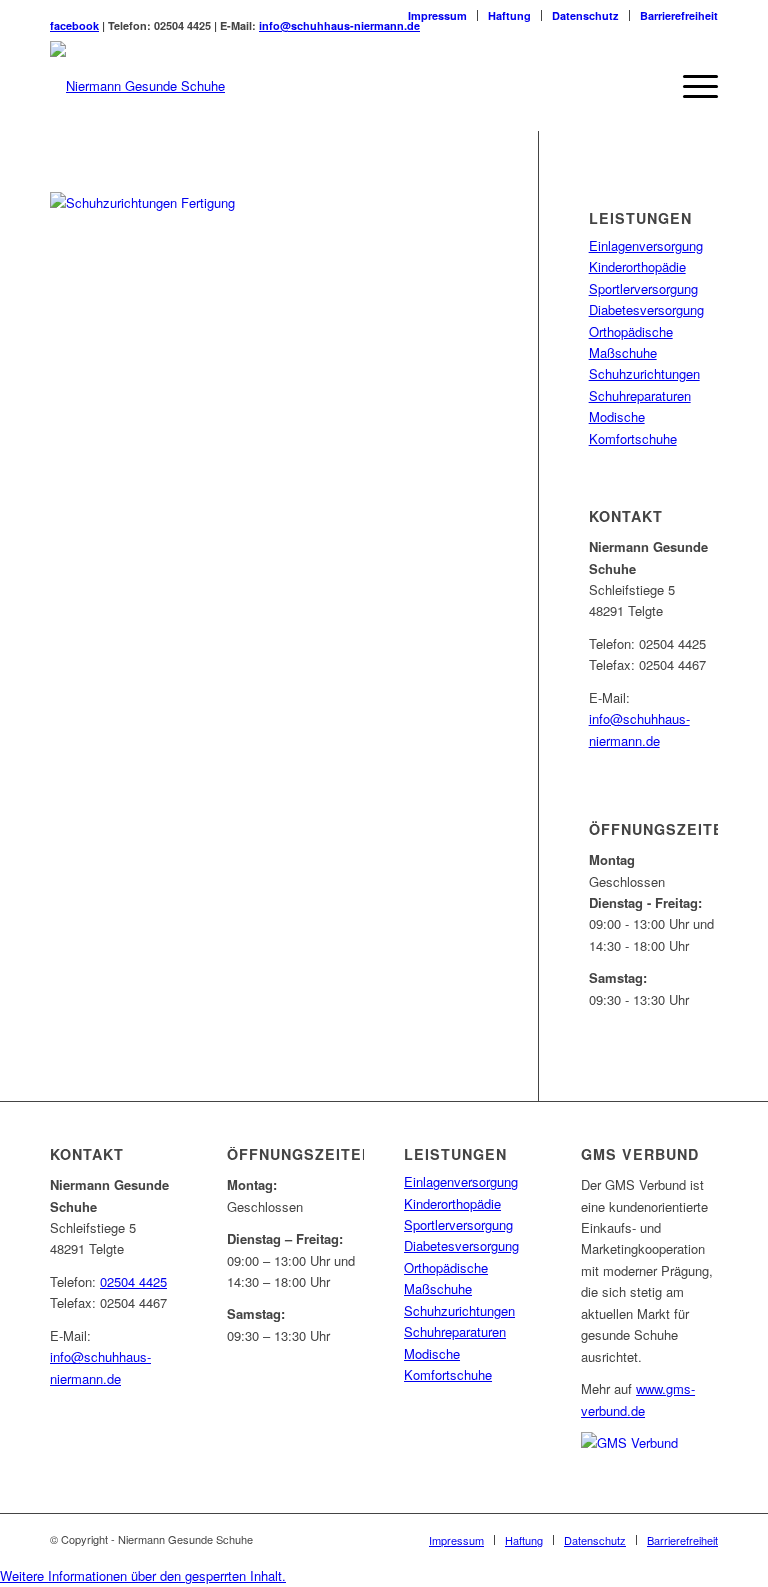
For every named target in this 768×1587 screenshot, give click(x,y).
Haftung (509, 15)
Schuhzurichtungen (644, 373)
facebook (74, 25)
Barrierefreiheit (679, 15)
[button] (143, 1575)
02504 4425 (133, 1281)
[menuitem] (438, 15)
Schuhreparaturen (640, 395)
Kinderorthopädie (637, 266)
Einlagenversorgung (646, 245)
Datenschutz (585, 15)
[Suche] (643, 86)
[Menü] (690, 86)
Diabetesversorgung (646, 309)
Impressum (437, 15)
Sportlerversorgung (643, 288)
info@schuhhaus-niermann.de (339, 25)
